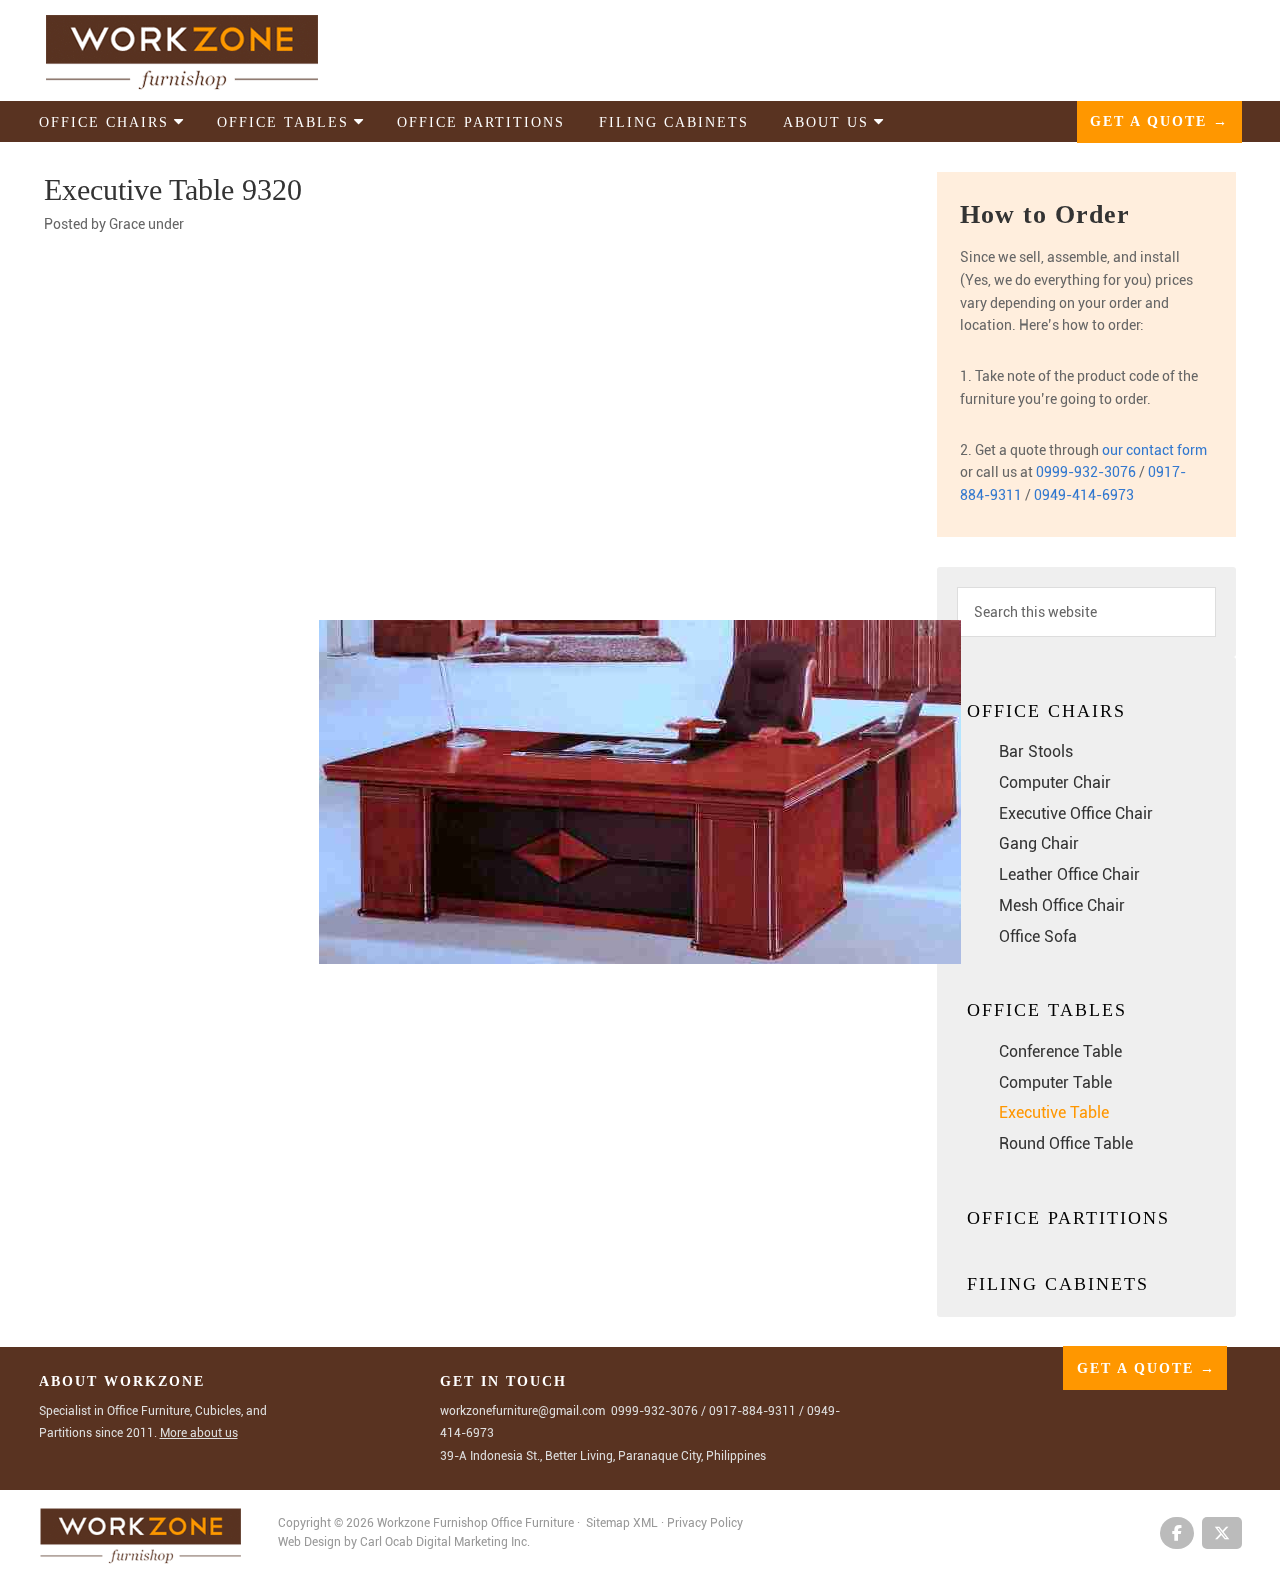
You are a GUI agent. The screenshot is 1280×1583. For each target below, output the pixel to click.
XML (647, 1523)
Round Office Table (1066, 1143)
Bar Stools (1036, 751)
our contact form (1154, 450)
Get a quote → (1159, 121)
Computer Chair (1055, 782)
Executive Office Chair (1076, 813)
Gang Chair (1039, 843)
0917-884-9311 (752, 1411)
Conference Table (1060, 1051)
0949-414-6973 (1084, 495)
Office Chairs (1046, 711)
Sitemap (608, 1523)
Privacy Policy (705, 1523)
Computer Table (1055, 1082)
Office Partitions (1068, 1218)
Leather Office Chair (1069, 874)
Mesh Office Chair (1062, 905)
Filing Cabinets (1058, 1284)
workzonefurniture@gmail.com (522, 1411)
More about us (199, 1433)
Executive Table (1054, 1112)
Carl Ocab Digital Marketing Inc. (445, 1542)
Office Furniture (532, 1523)
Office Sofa (1038, 936)
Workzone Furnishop (214, 51)
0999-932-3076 (1086, 472)
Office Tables (1047, 1010)
